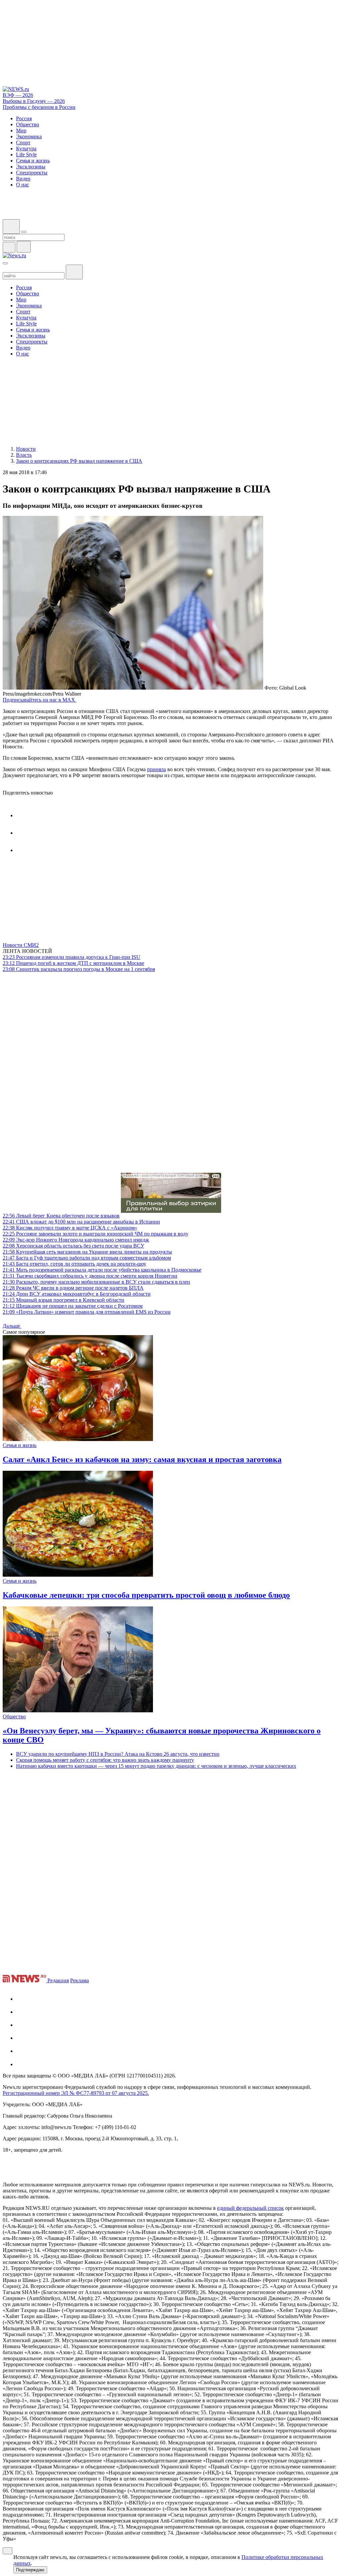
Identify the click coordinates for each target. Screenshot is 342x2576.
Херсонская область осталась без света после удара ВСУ (73, 1246)
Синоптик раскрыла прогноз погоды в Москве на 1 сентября (79, 969)
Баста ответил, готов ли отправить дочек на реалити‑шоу (74, 1264)
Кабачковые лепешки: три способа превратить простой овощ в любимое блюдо (146, 1595)
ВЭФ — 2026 (18, 95)
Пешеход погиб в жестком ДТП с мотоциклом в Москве (73, 963)
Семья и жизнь (20, 1445)
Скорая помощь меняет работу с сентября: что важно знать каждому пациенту (105, 1760)
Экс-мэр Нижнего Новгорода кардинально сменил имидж (76, 1240)
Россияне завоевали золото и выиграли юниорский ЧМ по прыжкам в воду (96, 1234)
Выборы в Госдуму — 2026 (34, 101)
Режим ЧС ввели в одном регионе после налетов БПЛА (73, 1288)
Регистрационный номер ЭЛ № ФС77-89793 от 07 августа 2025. (76, 2093)
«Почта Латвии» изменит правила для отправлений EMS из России (87, 1312)
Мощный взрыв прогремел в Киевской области (63, 1300)
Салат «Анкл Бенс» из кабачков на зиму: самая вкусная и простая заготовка (142, 1459)
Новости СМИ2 (21, 945)
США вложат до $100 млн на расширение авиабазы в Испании (81, 1222)
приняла (156, 769)
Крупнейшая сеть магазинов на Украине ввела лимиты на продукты (87, 1252)
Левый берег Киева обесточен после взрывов (61, 1216)
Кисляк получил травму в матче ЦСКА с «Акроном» (70, 1228)
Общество (14, 1716)
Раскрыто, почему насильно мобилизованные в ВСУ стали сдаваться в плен (96, 1282)
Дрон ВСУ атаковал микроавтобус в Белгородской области (77, 1294)
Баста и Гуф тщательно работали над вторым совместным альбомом (87, 1258)
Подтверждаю (30, 2570)
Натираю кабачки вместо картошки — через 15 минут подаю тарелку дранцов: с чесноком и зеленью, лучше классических (156, 1766)
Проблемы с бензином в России (39, 107)
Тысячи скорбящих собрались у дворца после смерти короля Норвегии (90, 1276)
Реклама (79, 1980)
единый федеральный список (250, 2208)
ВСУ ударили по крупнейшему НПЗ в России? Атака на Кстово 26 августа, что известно (118, 1754)
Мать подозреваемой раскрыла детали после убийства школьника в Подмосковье (102, 1270)
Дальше (12, 1326)
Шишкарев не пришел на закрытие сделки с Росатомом (73, 1306)
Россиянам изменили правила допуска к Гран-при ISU (71, 957)
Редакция (58, 1980)
